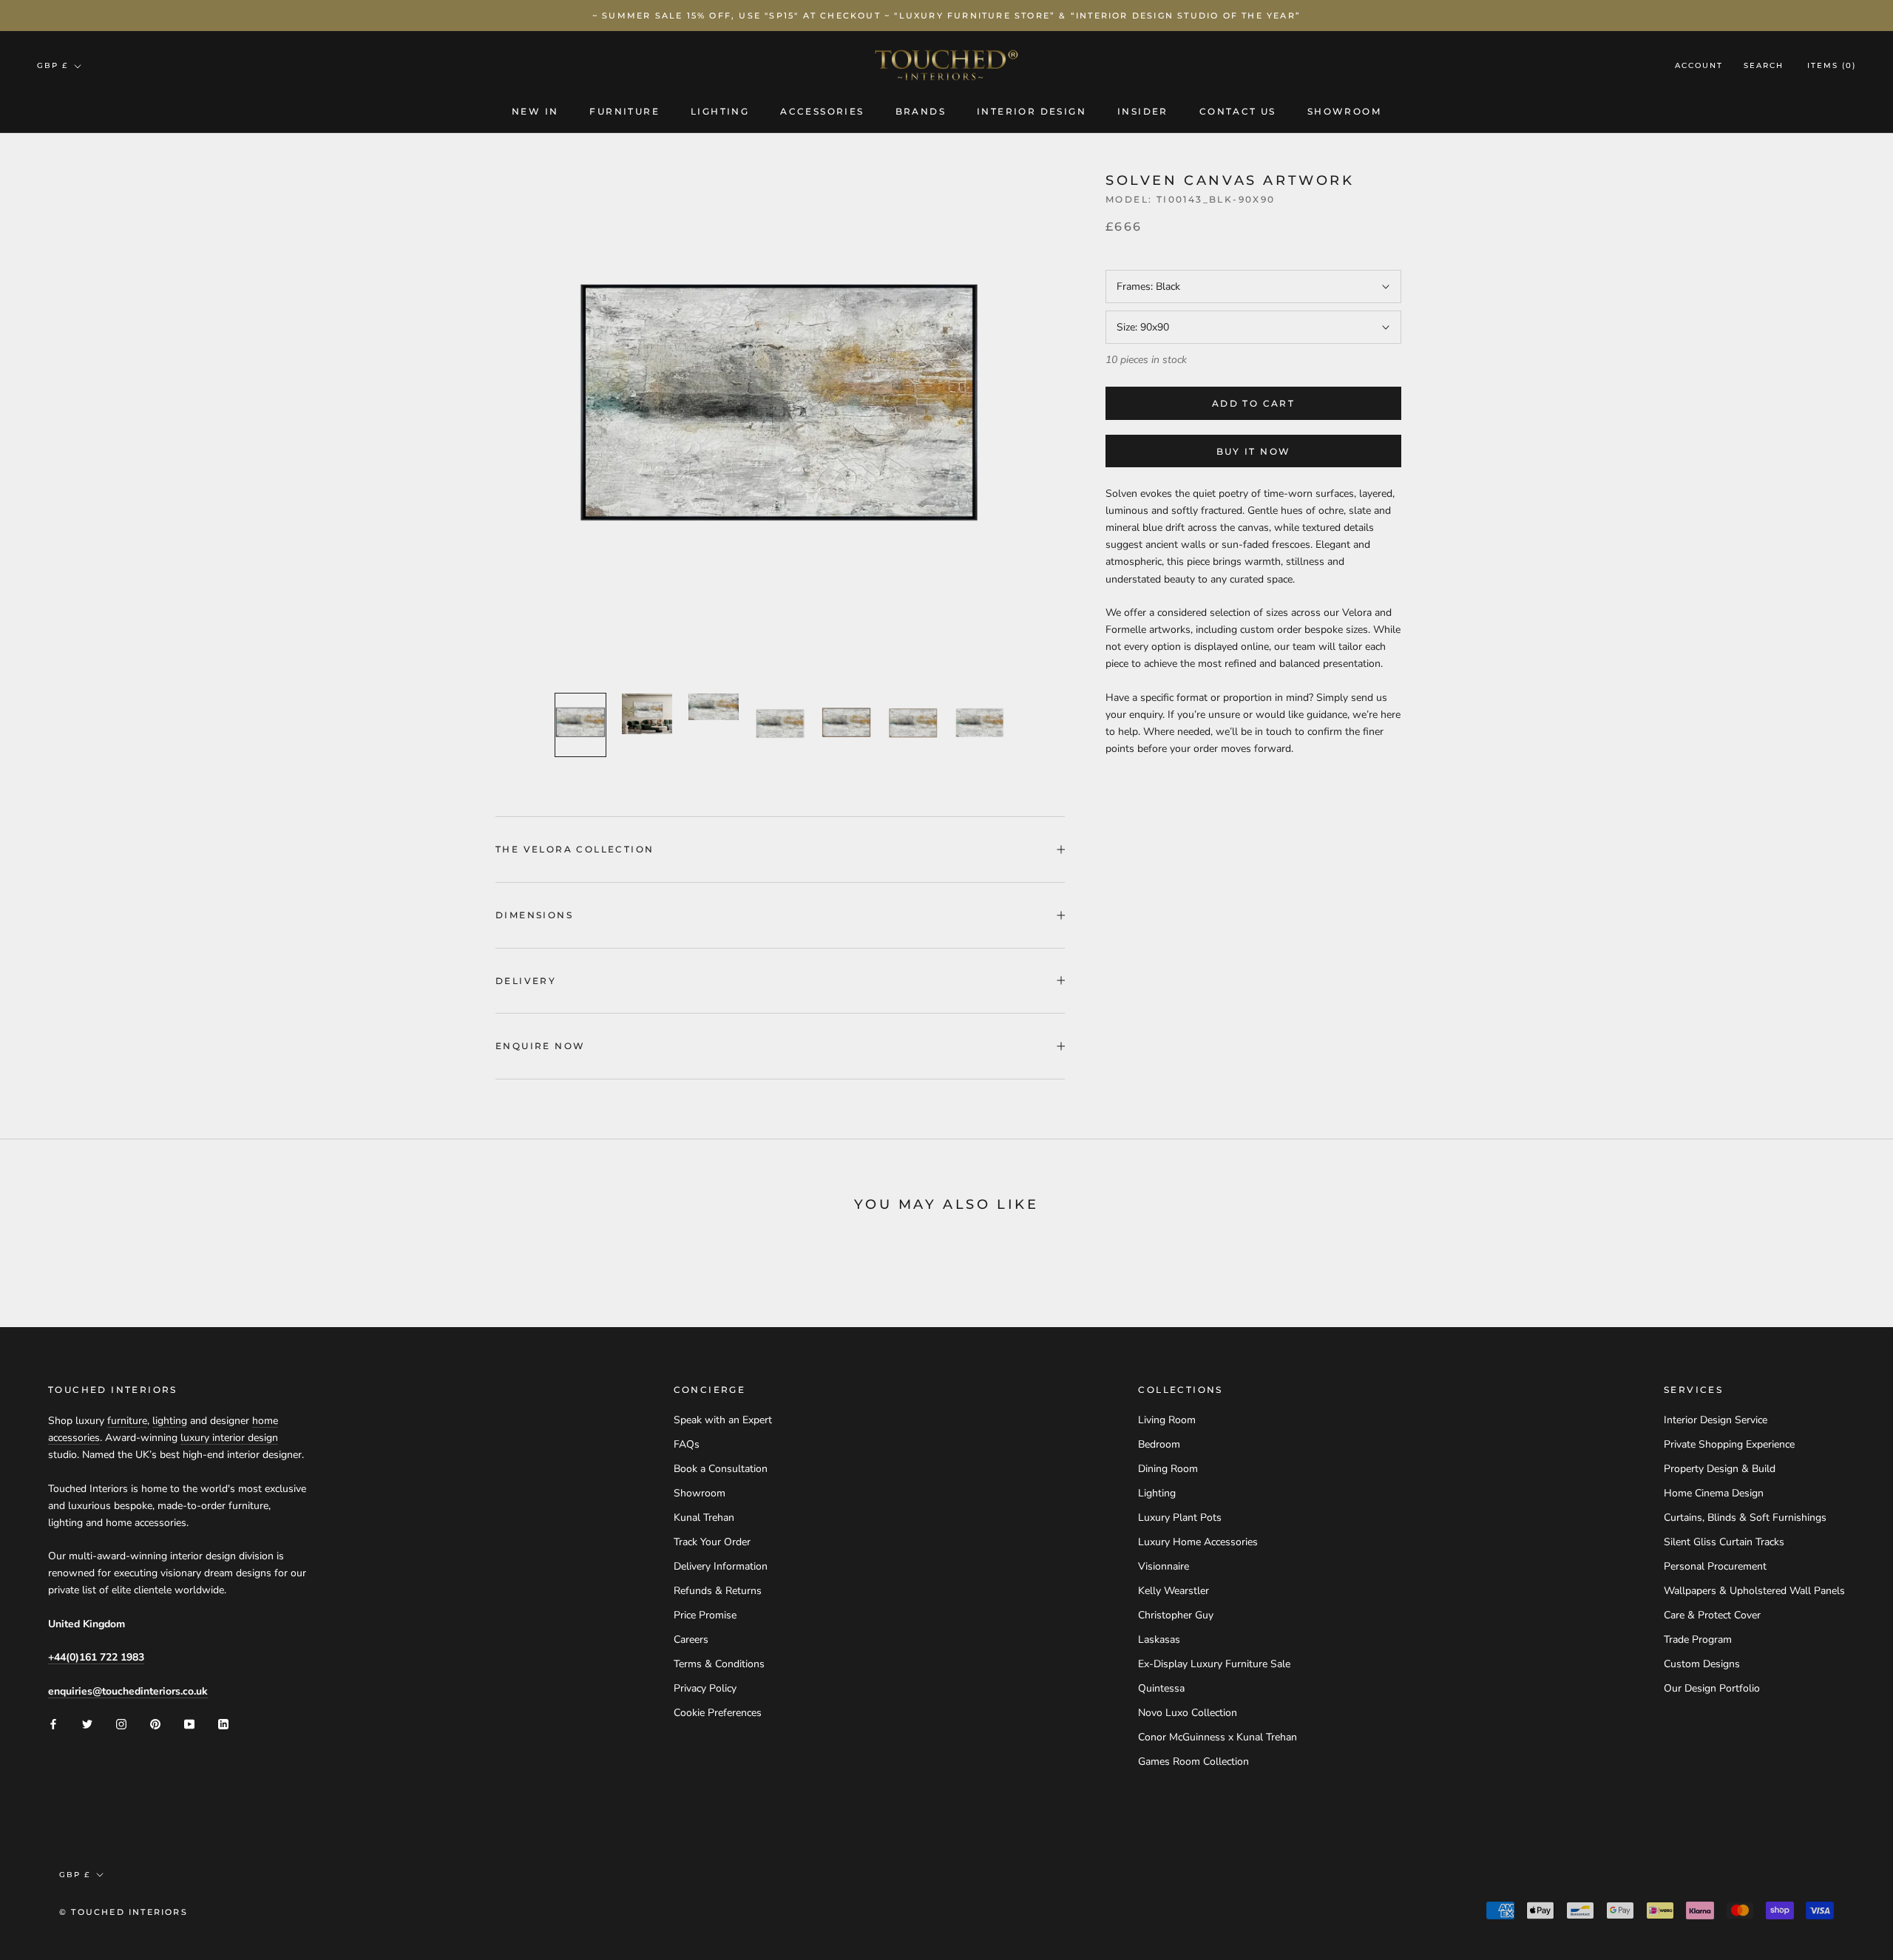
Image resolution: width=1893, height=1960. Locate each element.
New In (535, 111)
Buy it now (1254, 451)
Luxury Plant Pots (1180, 1518)
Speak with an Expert (723, 1420)
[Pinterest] (155, 1723)
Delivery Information (721, 1566)
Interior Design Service (1716, 1420)
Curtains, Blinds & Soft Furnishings (1745, 1518)
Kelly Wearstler (1174, 1591)
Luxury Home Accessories (1198, 1542)
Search (1764, 66)
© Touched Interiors (123, 1912)
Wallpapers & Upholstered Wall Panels (1754, 1591)
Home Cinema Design (1714, 1493)
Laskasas (1159, 1639)
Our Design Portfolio (1712, 1688)
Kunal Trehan (704, 1518)
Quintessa (1161, 1688)
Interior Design (1032, 111)
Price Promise (705, 1615)
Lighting (720, 111)
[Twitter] (87, 1723)
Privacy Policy (705, 1688)
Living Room (1167, 1420)
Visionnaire (1164, 1566)
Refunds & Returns (718, 1591)
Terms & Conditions (719, 1664)
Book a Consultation (721, 1469)
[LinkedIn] (223, 1723)
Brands (921, 111)
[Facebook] (53, 1723)
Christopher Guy (1176, 1615)
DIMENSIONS (534, 915)
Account (1699, 66)
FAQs (687, 1444)
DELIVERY (526, 981)
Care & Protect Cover (1712, 1615)
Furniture (624, 111)
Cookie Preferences (718, 1713)
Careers (691, 1639)
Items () (1832, 66)
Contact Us (1238, 111)
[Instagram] (121, 1723)
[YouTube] (189, 1723)
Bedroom (1159, 1444)
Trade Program (1698, 1639)
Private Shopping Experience (1729, 1444)
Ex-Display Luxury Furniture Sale (1214, 1664)
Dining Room (1168, 1469)
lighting (170, 1421)
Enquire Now (540, 1046)
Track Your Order (712, 1542)
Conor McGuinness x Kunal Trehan (1218, 1737)
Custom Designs (1702, 1664)
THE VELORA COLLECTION (575, 849)
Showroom (1344, 111)
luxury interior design (229, 1438)
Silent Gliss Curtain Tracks (1724, 1542)
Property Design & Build (1720, 1469)
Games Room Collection (1193, 1761)
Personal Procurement (1715, 1566)
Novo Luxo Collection (1188, 1713)
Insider (1143, 111)
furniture (127, 1421)
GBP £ (53, 65)
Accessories (822, 111)
